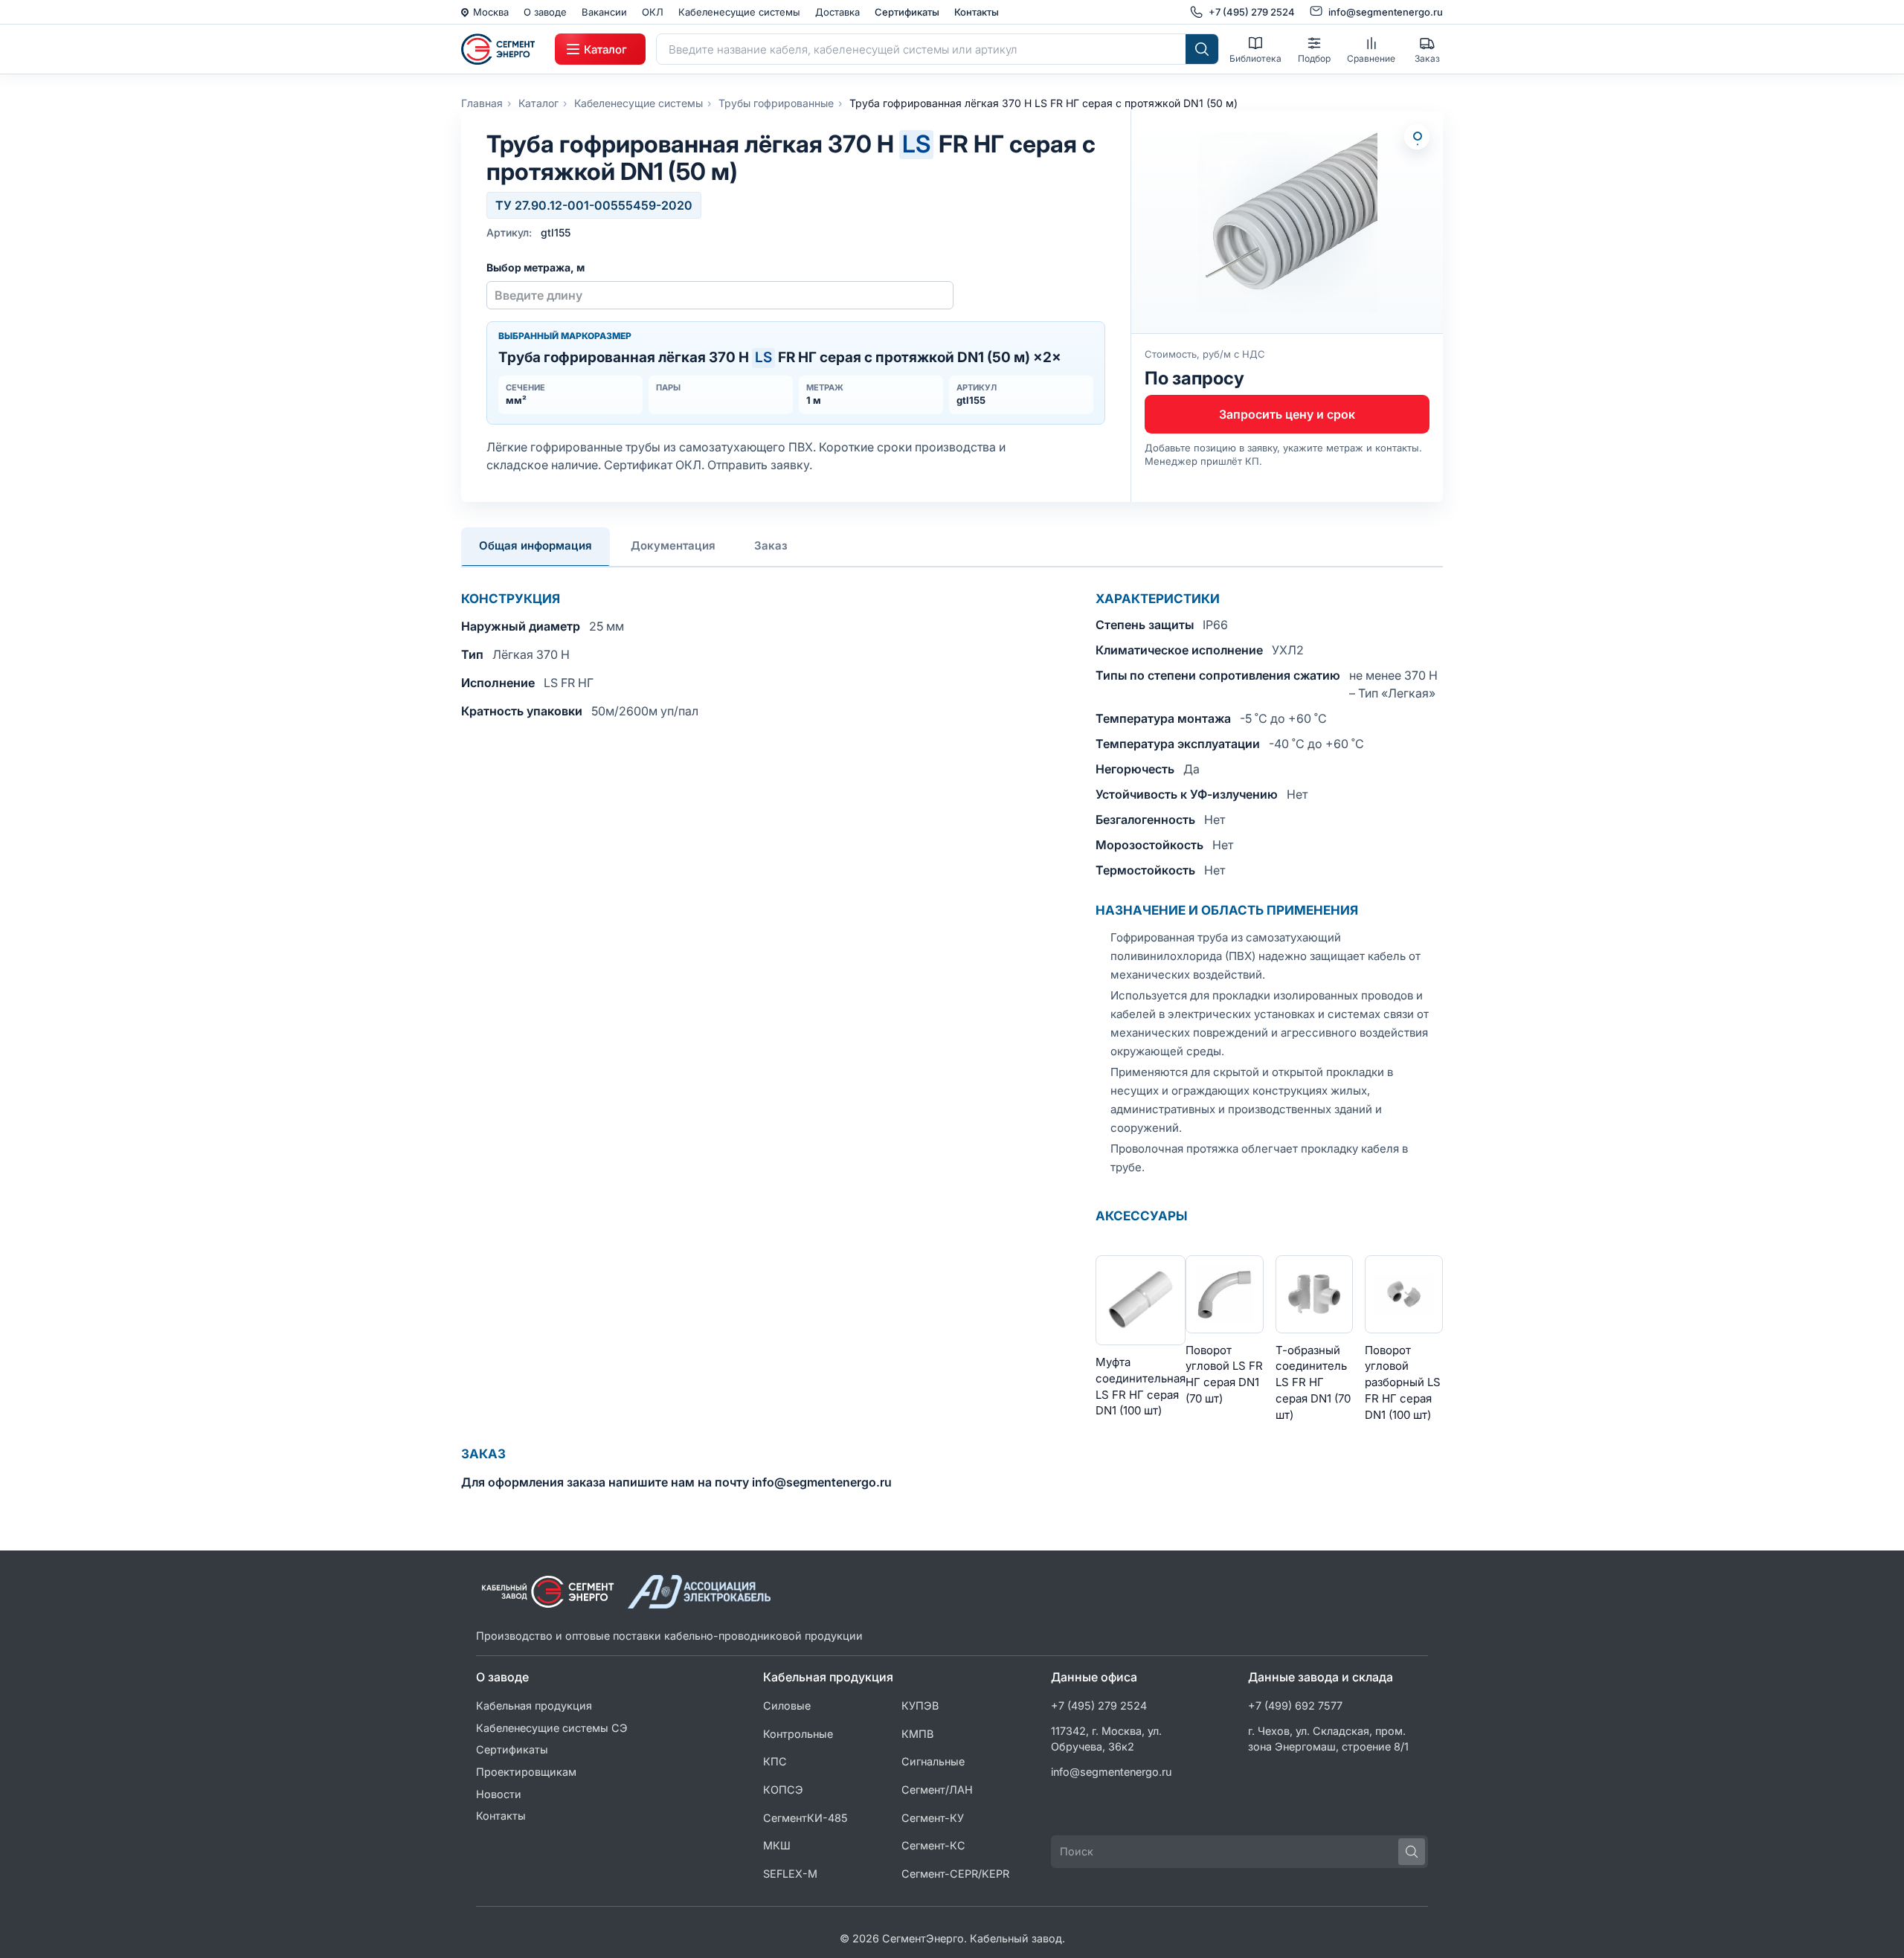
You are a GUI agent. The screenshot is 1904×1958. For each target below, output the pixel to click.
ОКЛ (653, 12)
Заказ (1427, 58)
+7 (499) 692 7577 (1295, 1706)
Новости (499, 1794)
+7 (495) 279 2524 (1099, 1706)
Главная (482, 103)
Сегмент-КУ (933, 1818)
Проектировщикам (526, 1772)
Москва (491, 12)
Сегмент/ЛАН (937, 1790)
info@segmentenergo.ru (1112, 1772)
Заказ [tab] (771, 545)
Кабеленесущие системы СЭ (552, 1728)
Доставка (837, 12)
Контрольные (798, 1734)
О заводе (545, 12)
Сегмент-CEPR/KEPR (955, 1874)
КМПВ (917, 1734)
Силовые (787, 1706)
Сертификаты (907, 12)
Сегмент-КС (933, 1845)
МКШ (777, 1845)
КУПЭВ (920, 1706)
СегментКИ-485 (805, 1818)
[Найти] (1202, 49)
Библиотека (1255, 58)
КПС (775, 1761)
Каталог (538, 103)
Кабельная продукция (534, 1706)
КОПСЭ (783, 1790)
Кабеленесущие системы (739, 12)
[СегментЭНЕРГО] (503, 49)
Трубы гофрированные (776, 103)
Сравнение (1371, 58)
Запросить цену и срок (1287, 414)
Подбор (1314, 58)
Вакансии (604, 12)
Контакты (977, 12)
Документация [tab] (673, 545)
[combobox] (921, 49)
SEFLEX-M (790, 1874)
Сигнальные (933, 1761)
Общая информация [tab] (535, 545)
